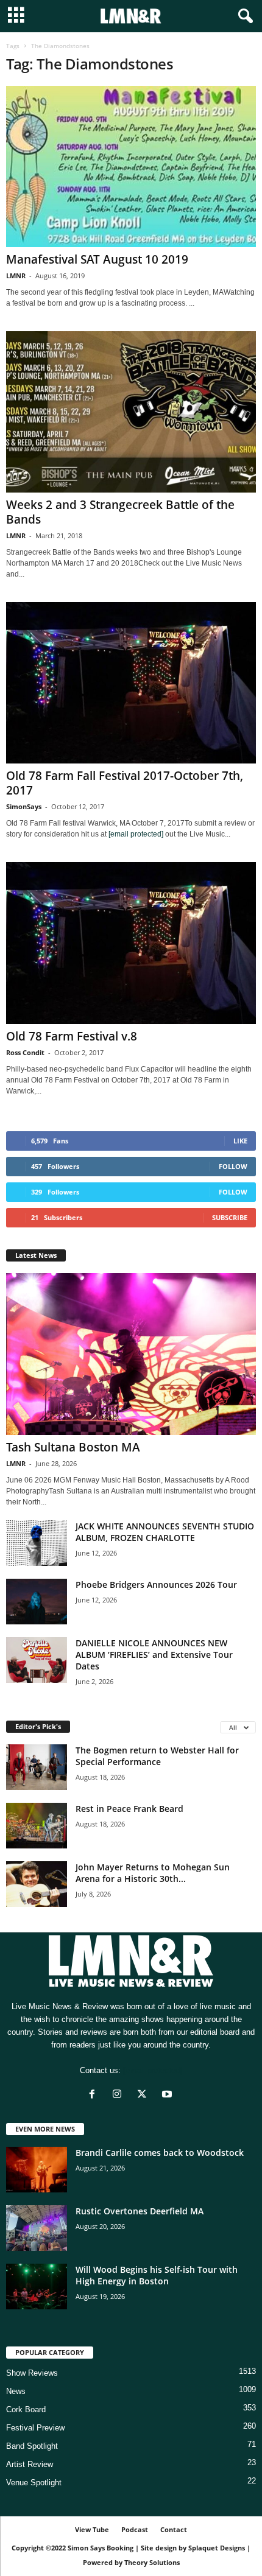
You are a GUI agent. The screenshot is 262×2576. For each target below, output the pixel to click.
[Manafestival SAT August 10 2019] (131, 167)
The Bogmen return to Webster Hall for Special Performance (157, 1756)
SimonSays (24, 806)
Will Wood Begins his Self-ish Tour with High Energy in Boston (157, 2275)
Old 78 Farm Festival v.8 (72, 1036)
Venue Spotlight (34, 2483)
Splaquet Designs (217, 2548)
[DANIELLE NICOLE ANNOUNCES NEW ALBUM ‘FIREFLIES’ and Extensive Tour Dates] (37, 1660)
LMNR (16, 275)
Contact (174, 2529)
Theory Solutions (152, 2562)
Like (240, 1141)
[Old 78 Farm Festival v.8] (131, 943)
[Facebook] (95, 2095)
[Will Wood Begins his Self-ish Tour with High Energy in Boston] (37, 2286)
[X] (145, 2095)
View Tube (92, 2529)
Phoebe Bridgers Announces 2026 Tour (156, 1585)
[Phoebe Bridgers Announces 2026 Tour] (37, 1602)
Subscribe (230, 1217)
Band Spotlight (32, 2446)
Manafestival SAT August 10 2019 (97, 259)
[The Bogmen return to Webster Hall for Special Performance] (37, 1767)
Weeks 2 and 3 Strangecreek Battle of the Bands (120, 512)
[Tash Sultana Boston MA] (131, 1354)
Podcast (135, 2529)
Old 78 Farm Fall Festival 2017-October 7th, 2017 (125, 783)
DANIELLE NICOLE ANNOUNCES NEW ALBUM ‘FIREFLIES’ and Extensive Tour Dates (154, 1655)
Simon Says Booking (101, 2548)
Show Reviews (32, 2373)
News (16, 2391)
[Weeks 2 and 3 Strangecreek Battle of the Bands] (131, 412)
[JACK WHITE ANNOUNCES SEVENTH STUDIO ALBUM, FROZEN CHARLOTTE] (37, 1543)
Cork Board (26, 2409)
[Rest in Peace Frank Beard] (37, 1826)
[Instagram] (120, 2095)
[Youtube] (168, 2095)
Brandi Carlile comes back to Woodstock (160, 2153)
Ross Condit (25, 1052)
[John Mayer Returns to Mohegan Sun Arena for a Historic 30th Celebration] (37, 1884)
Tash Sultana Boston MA (73, 1447)
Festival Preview (35, 2428)
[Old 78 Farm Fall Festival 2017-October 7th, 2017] (131, 683)
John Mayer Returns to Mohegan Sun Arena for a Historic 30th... (153, 1873)
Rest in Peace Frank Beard (129, 1809)
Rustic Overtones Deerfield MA (140, 2211)
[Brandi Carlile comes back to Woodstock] (37, 2170)
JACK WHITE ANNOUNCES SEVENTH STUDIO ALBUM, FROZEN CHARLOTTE (165, 1532)
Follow (233, 1166)
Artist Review (30, 2464)
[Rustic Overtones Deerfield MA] (37, 2228)
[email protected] (136, 834)
